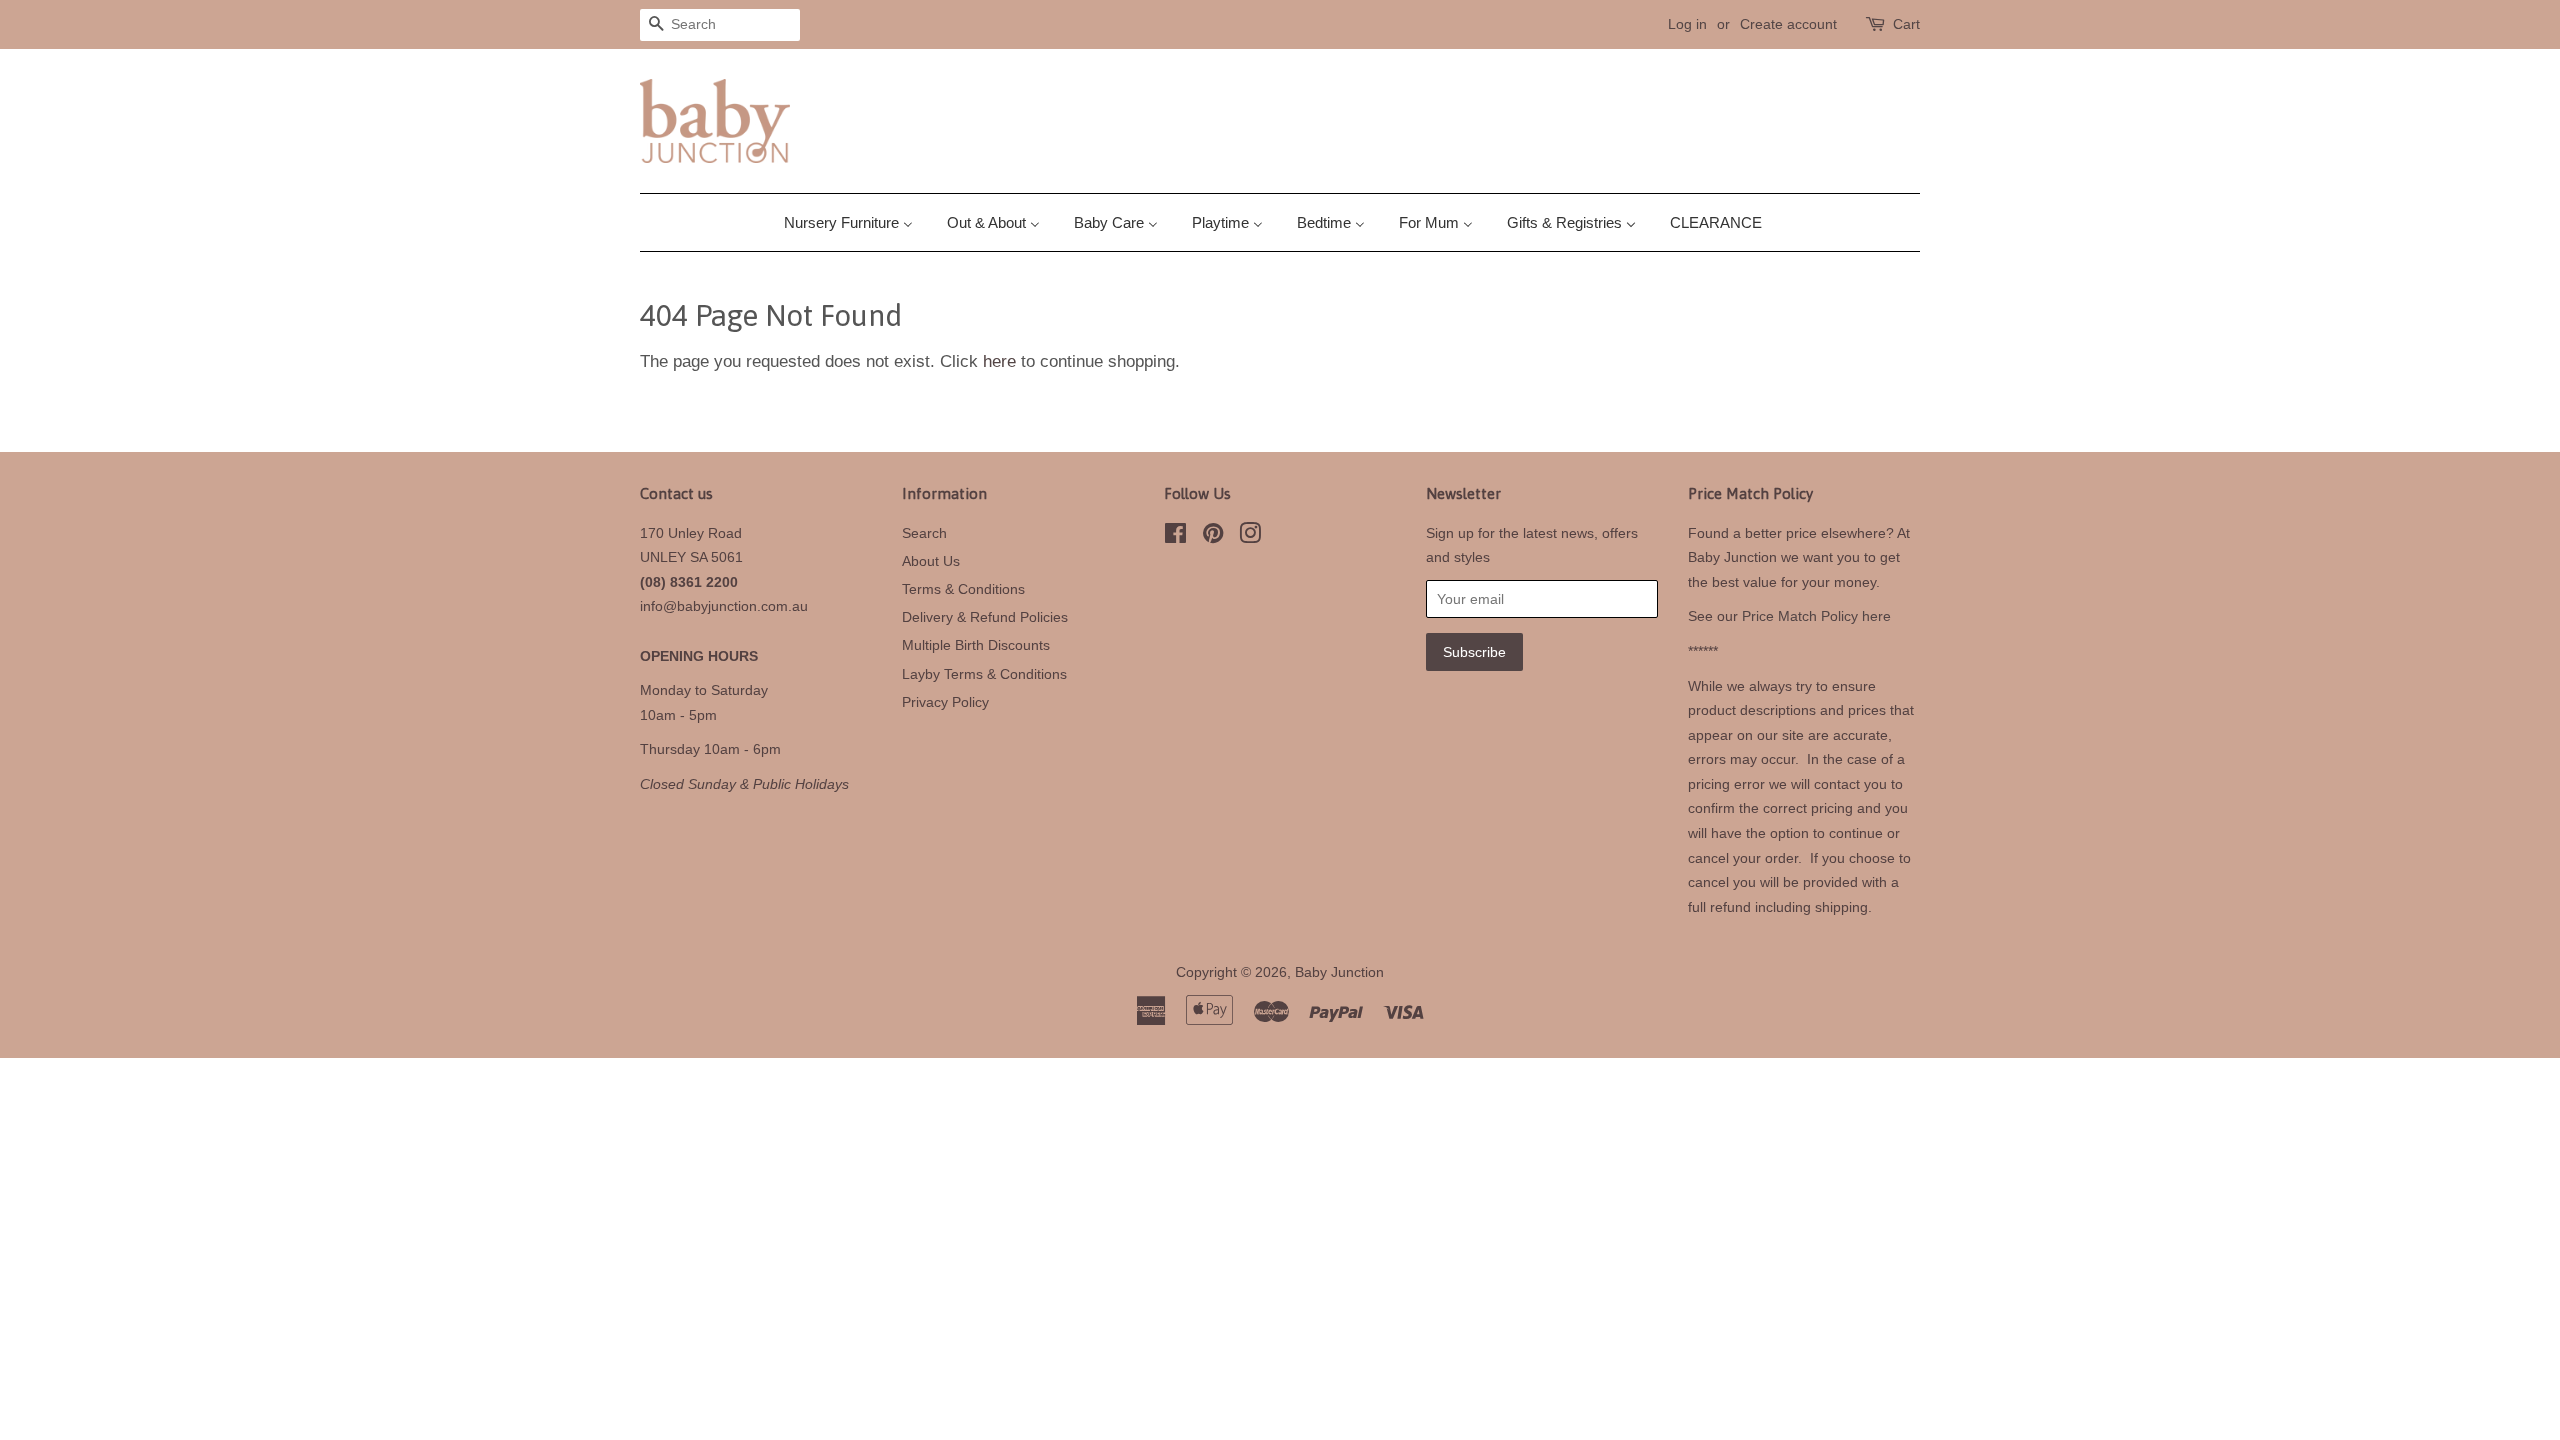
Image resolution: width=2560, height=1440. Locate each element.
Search (924, 533)
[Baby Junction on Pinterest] (1213, 537)
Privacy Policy (945, 702)
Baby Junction (1339, 972)
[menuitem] (856, 222)
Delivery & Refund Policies (985, 617)
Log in (1687, 24)
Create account (1788, 24)
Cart (1906, 24)
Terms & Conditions (963, 589)
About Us (931, 561)
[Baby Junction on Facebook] (1175, 537)
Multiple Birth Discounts (976, 645)
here (999, 361)
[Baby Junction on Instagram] (1250, 537)
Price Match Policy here (1816, 616)
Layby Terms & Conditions (984, 674)
